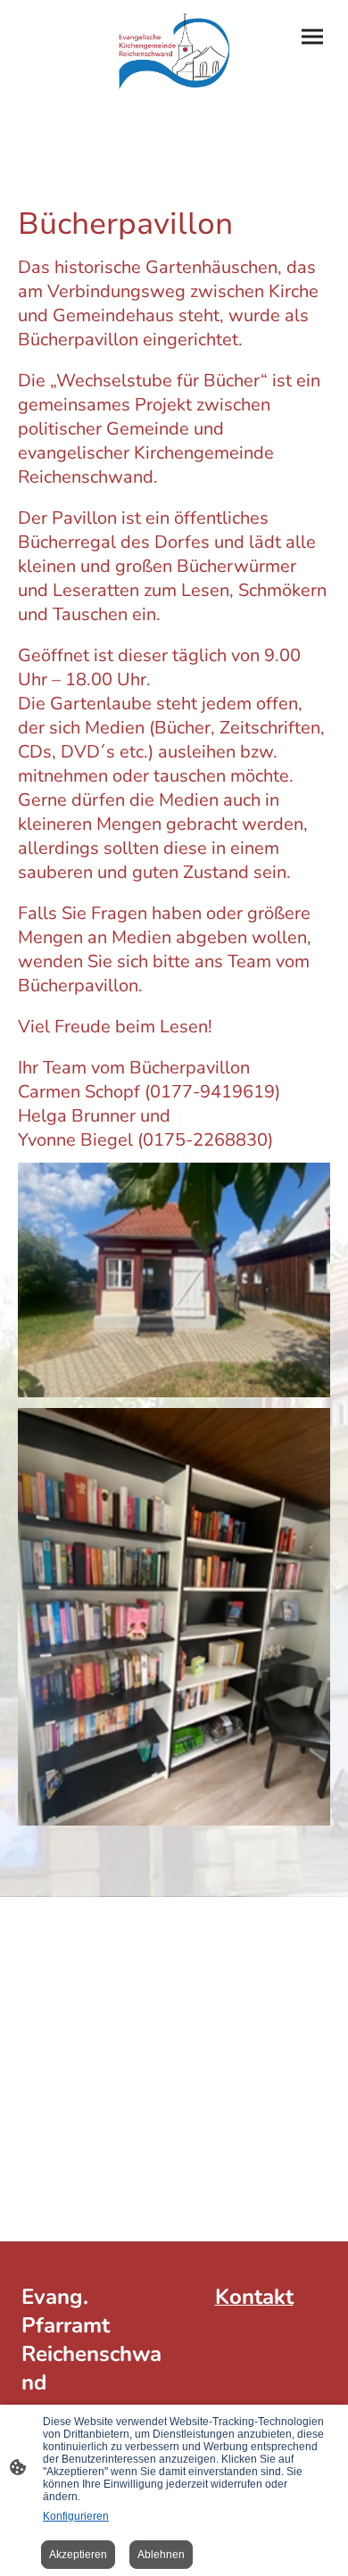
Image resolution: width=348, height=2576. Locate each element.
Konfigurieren (76, 2516)
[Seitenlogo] (174, 51)
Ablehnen (161, 2555)
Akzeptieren (78, 2555)
